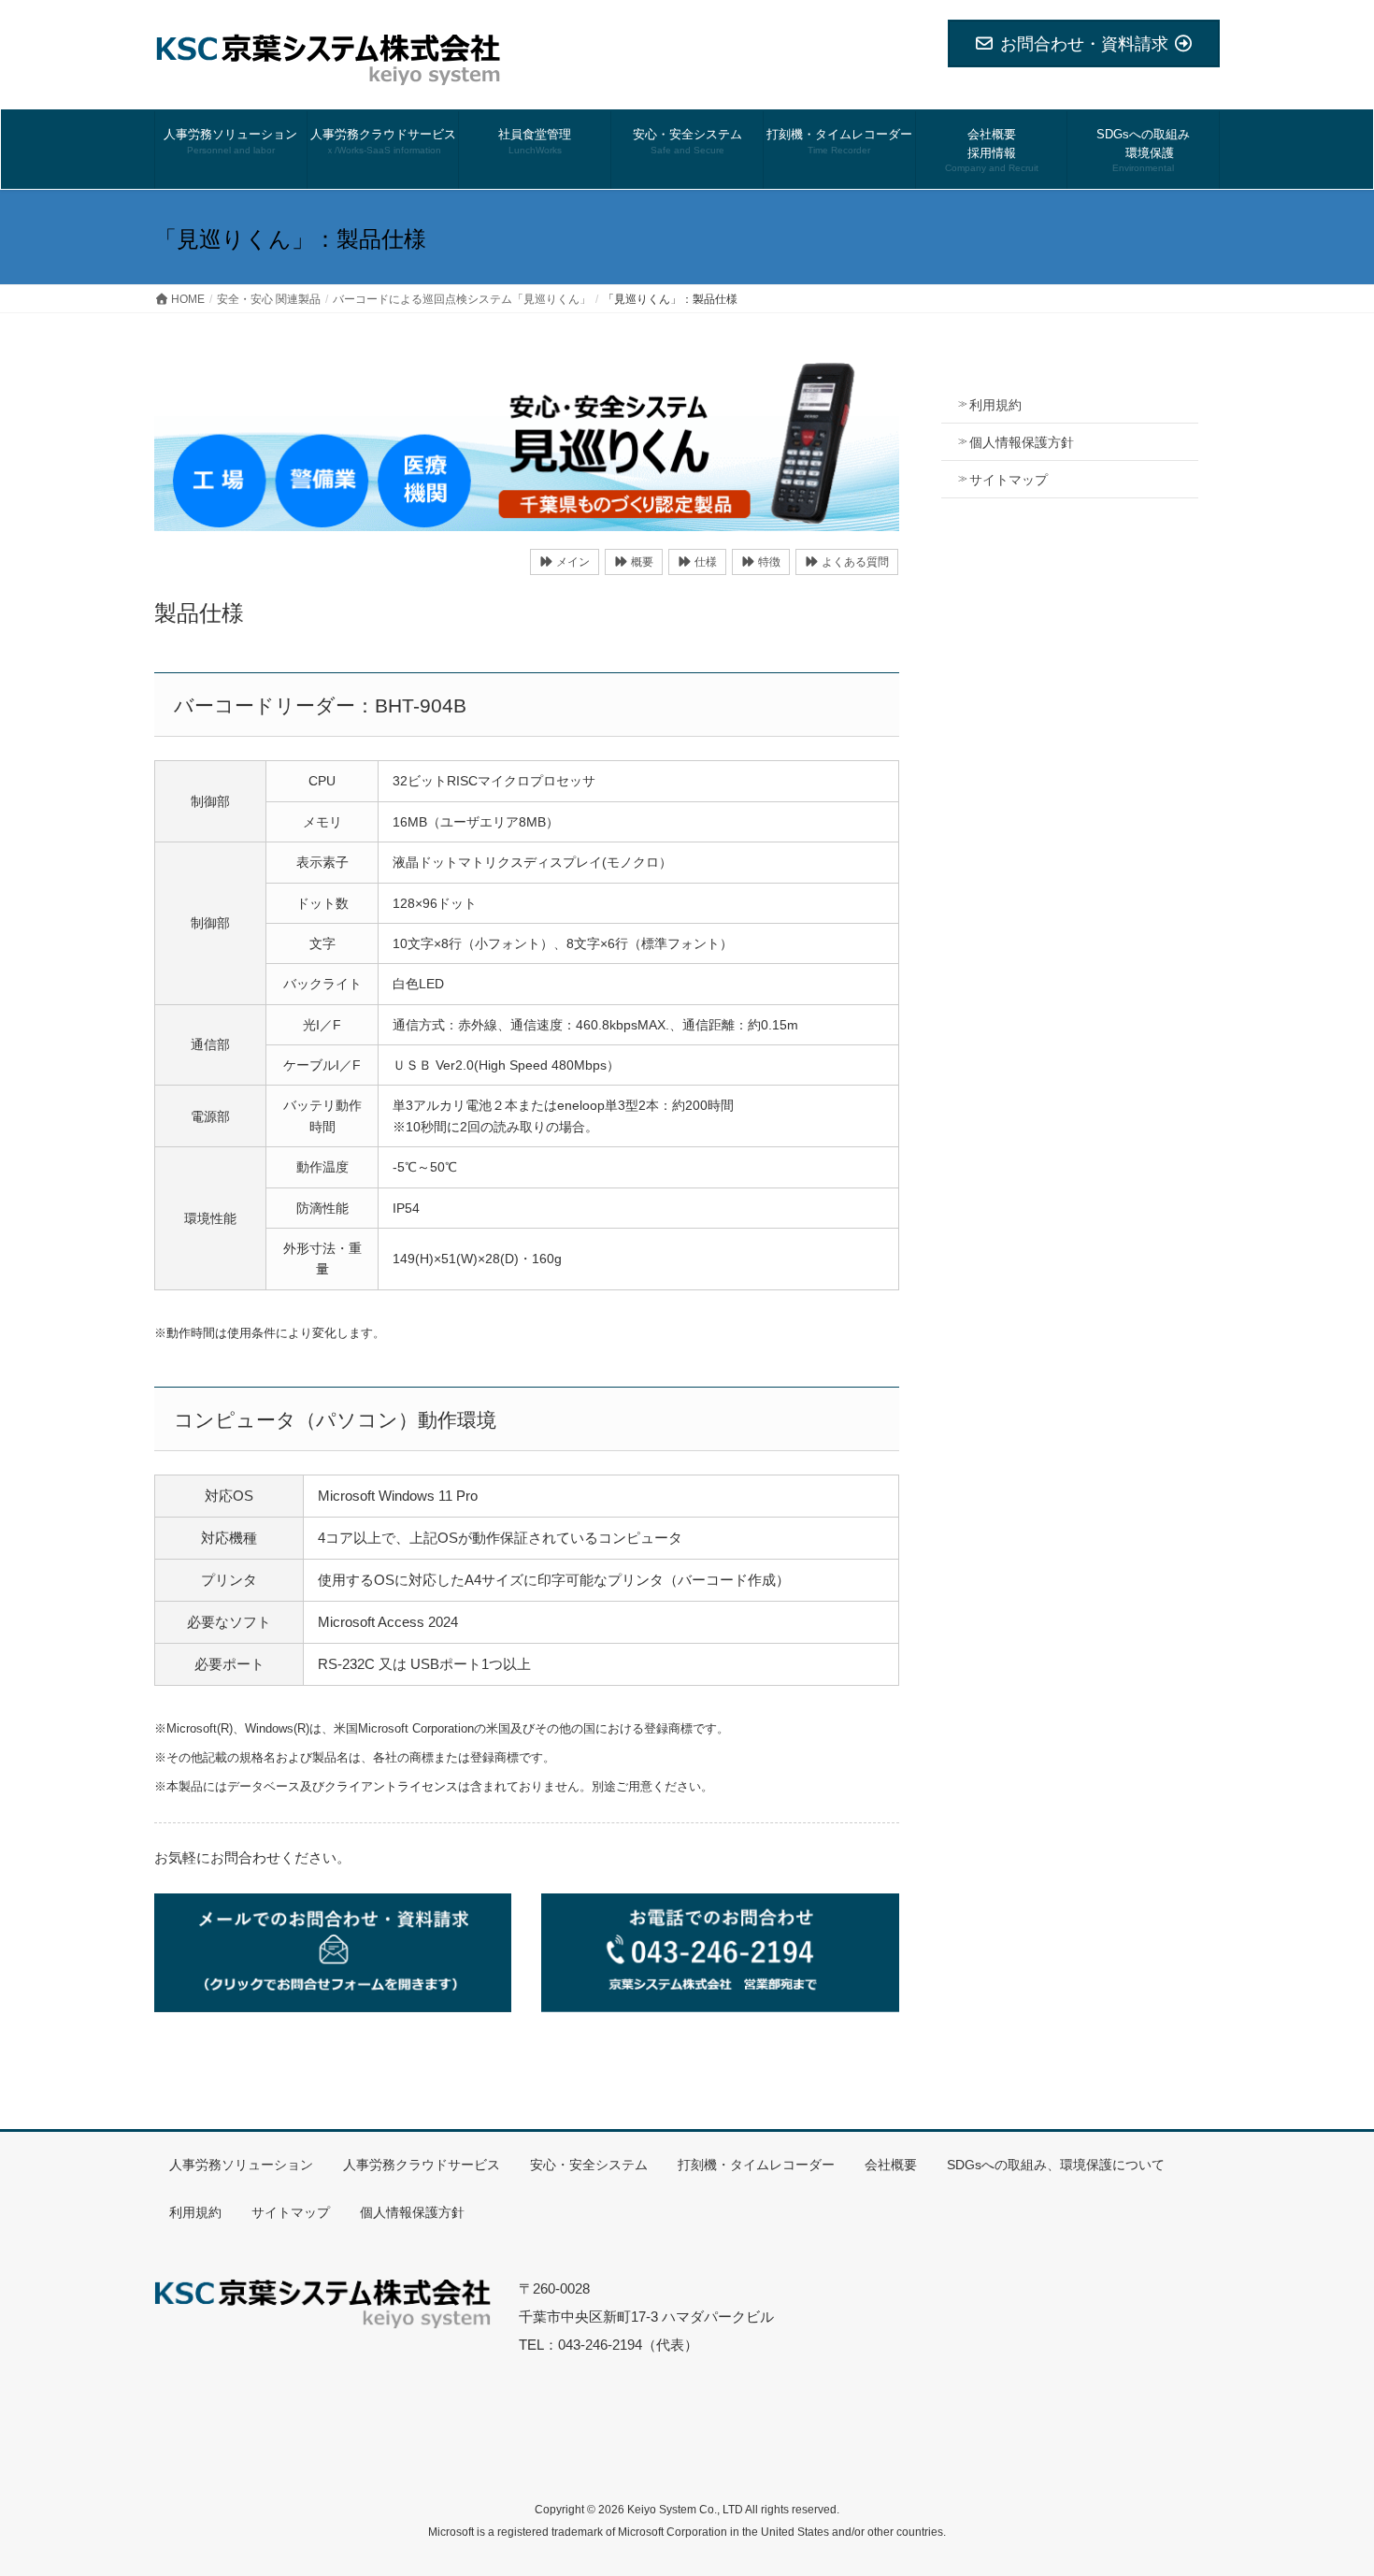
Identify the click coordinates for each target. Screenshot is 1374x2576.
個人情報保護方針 (1022, 442)
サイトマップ (1009, 480)
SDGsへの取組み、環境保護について (1056, 2165)
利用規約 (995, 405)
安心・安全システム (589, 2165)
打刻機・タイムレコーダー (756, 2165)
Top (1330, 2532)
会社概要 (891, 2165)
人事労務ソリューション (241, 2165)
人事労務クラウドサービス (422, 2165)
